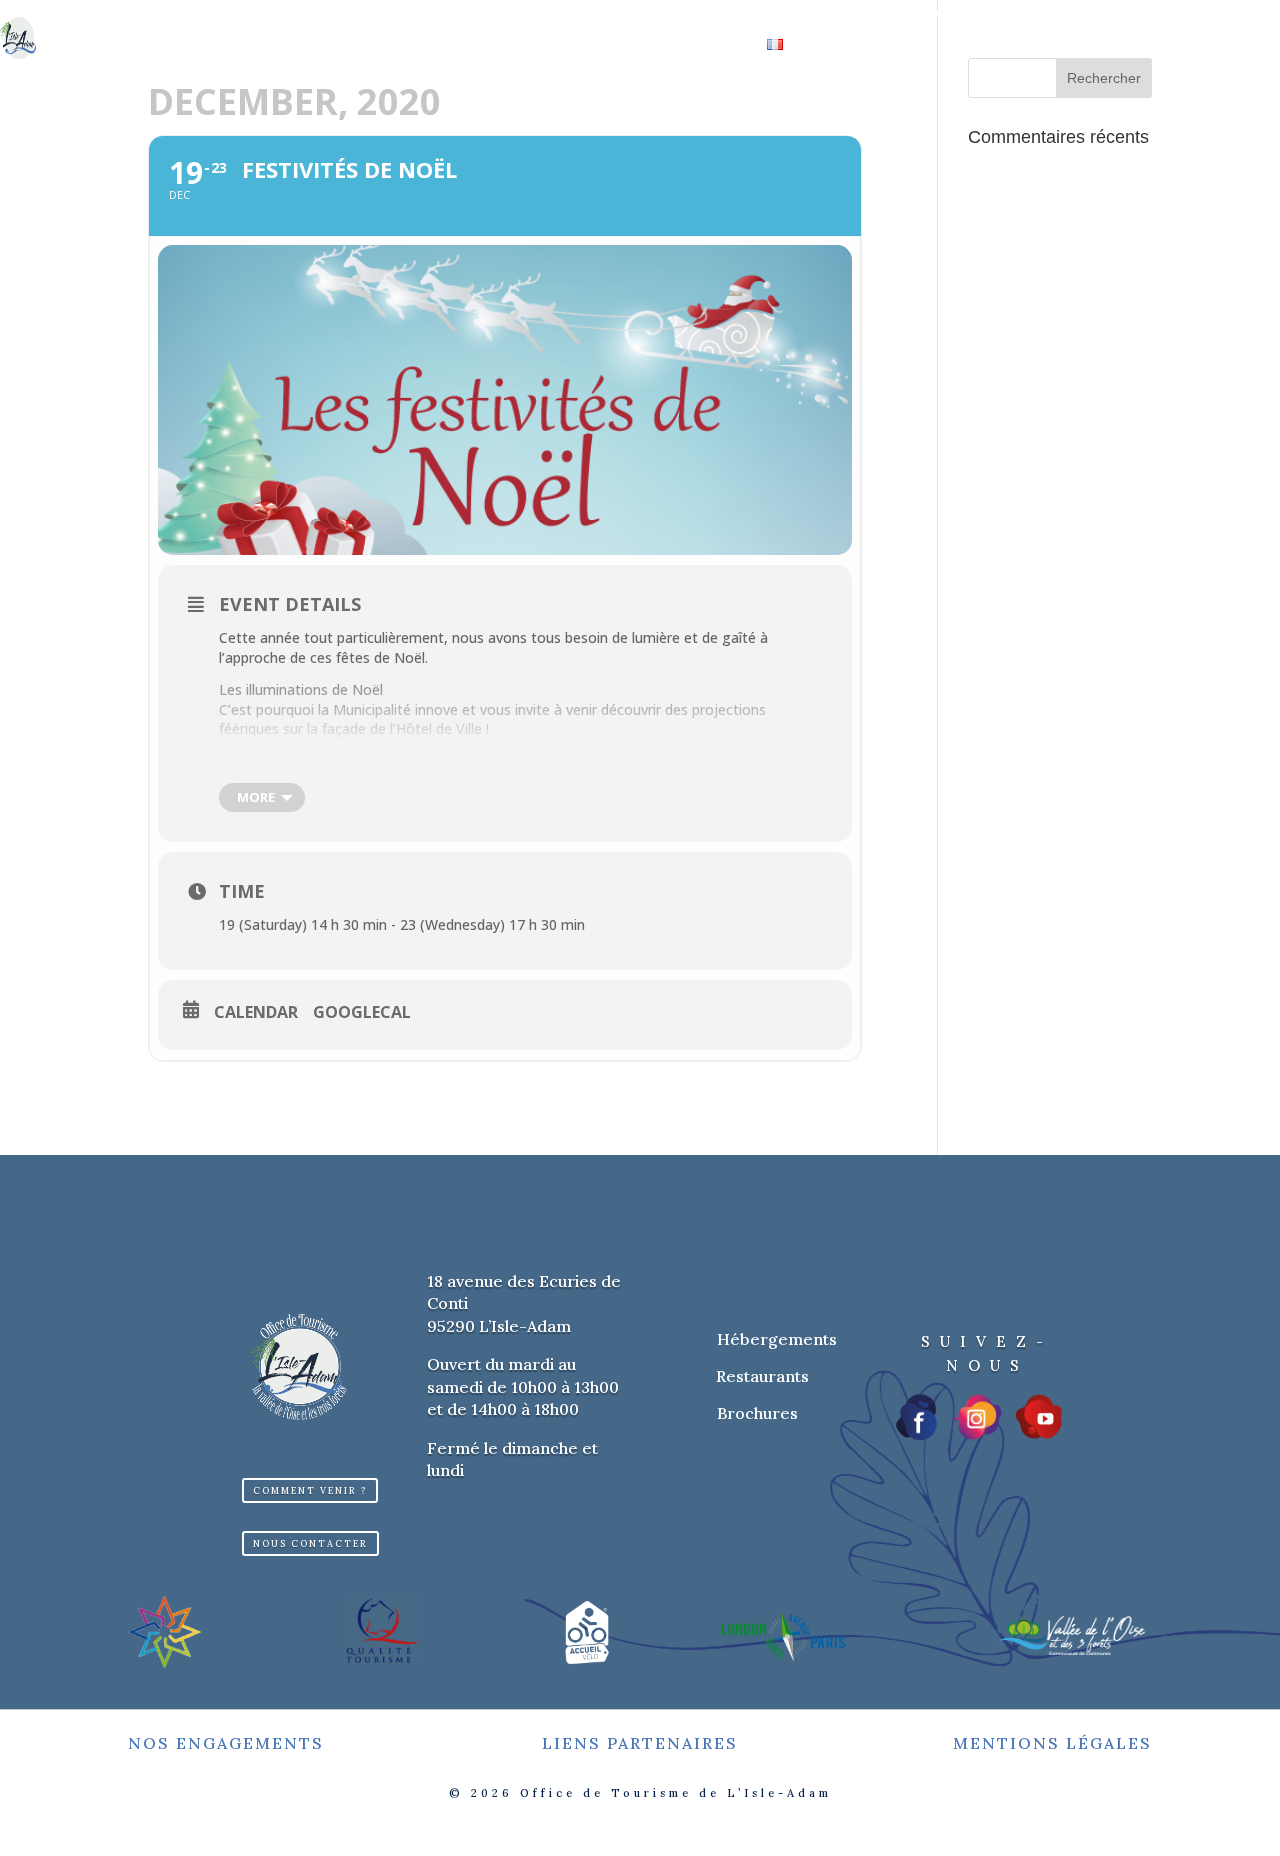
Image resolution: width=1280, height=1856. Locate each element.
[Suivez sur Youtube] (1039, 1417)
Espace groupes (464, 46)
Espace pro (589, 46)
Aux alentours (933, 16)
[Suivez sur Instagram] (978, 1417)
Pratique (689, 46)
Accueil (316, 16)
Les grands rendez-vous (737, 16)
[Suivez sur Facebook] (918, 1417)
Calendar (256, 1013)
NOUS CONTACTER (310, 1543)
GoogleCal (362, 1013)
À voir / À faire (544, 16)
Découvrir (406, 16)
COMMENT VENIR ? (310, 1490)
